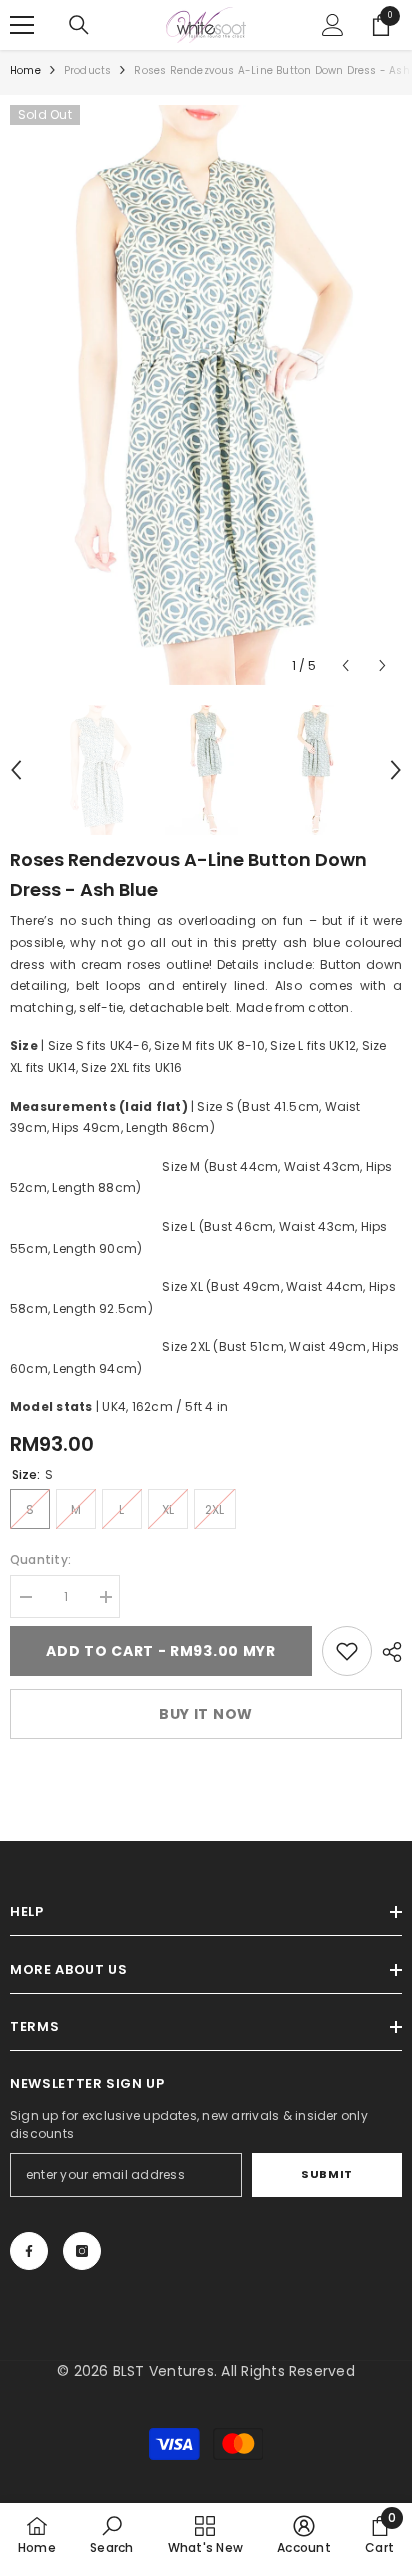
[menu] (22, 25)
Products (88, 70)
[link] (347, 1651)
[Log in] (333, 25)
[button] (345, 665)
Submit (326, 2174)
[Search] (79, 25)
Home (25, 70)
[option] (206, 395)
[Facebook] (29, 2251)
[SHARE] (387, 1652)
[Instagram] (82, 2251)
